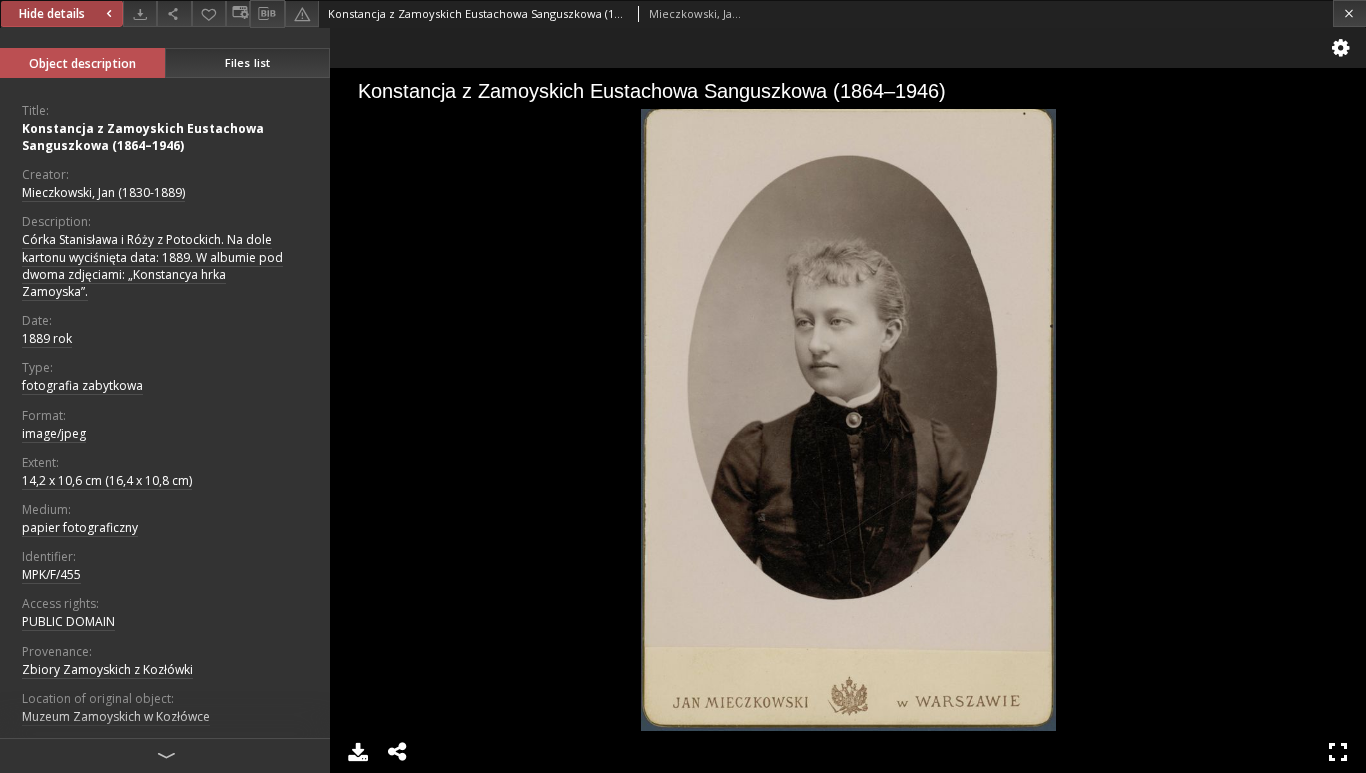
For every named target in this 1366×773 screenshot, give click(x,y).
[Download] (140, 13)
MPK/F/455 (51, 574)
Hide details (52, 13)
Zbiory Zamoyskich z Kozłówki (107, 669)
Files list (247, 62)
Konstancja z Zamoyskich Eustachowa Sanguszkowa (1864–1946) (143, 137)
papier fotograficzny (80, 527)
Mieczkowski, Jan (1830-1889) (103, 192)
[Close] (1349, 13)
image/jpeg (54, 433)
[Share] (174, 13)
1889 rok (47, 338)
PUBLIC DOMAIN (68, 621)
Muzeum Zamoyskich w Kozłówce (116, 716)
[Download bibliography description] (267, 14)
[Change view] (238, 13)
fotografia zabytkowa (82, 385)
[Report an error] (302, 13)
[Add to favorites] (209, 13)
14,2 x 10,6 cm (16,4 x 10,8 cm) (107, 480)
